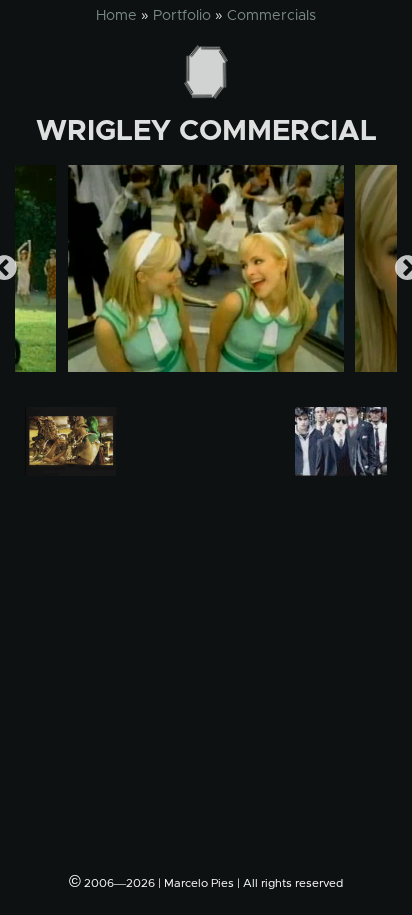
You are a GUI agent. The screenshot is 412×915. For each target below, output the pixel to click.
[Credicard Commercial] (341, 441)
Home (116, 16)
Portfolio (182, 16)
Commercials (271, 16)
